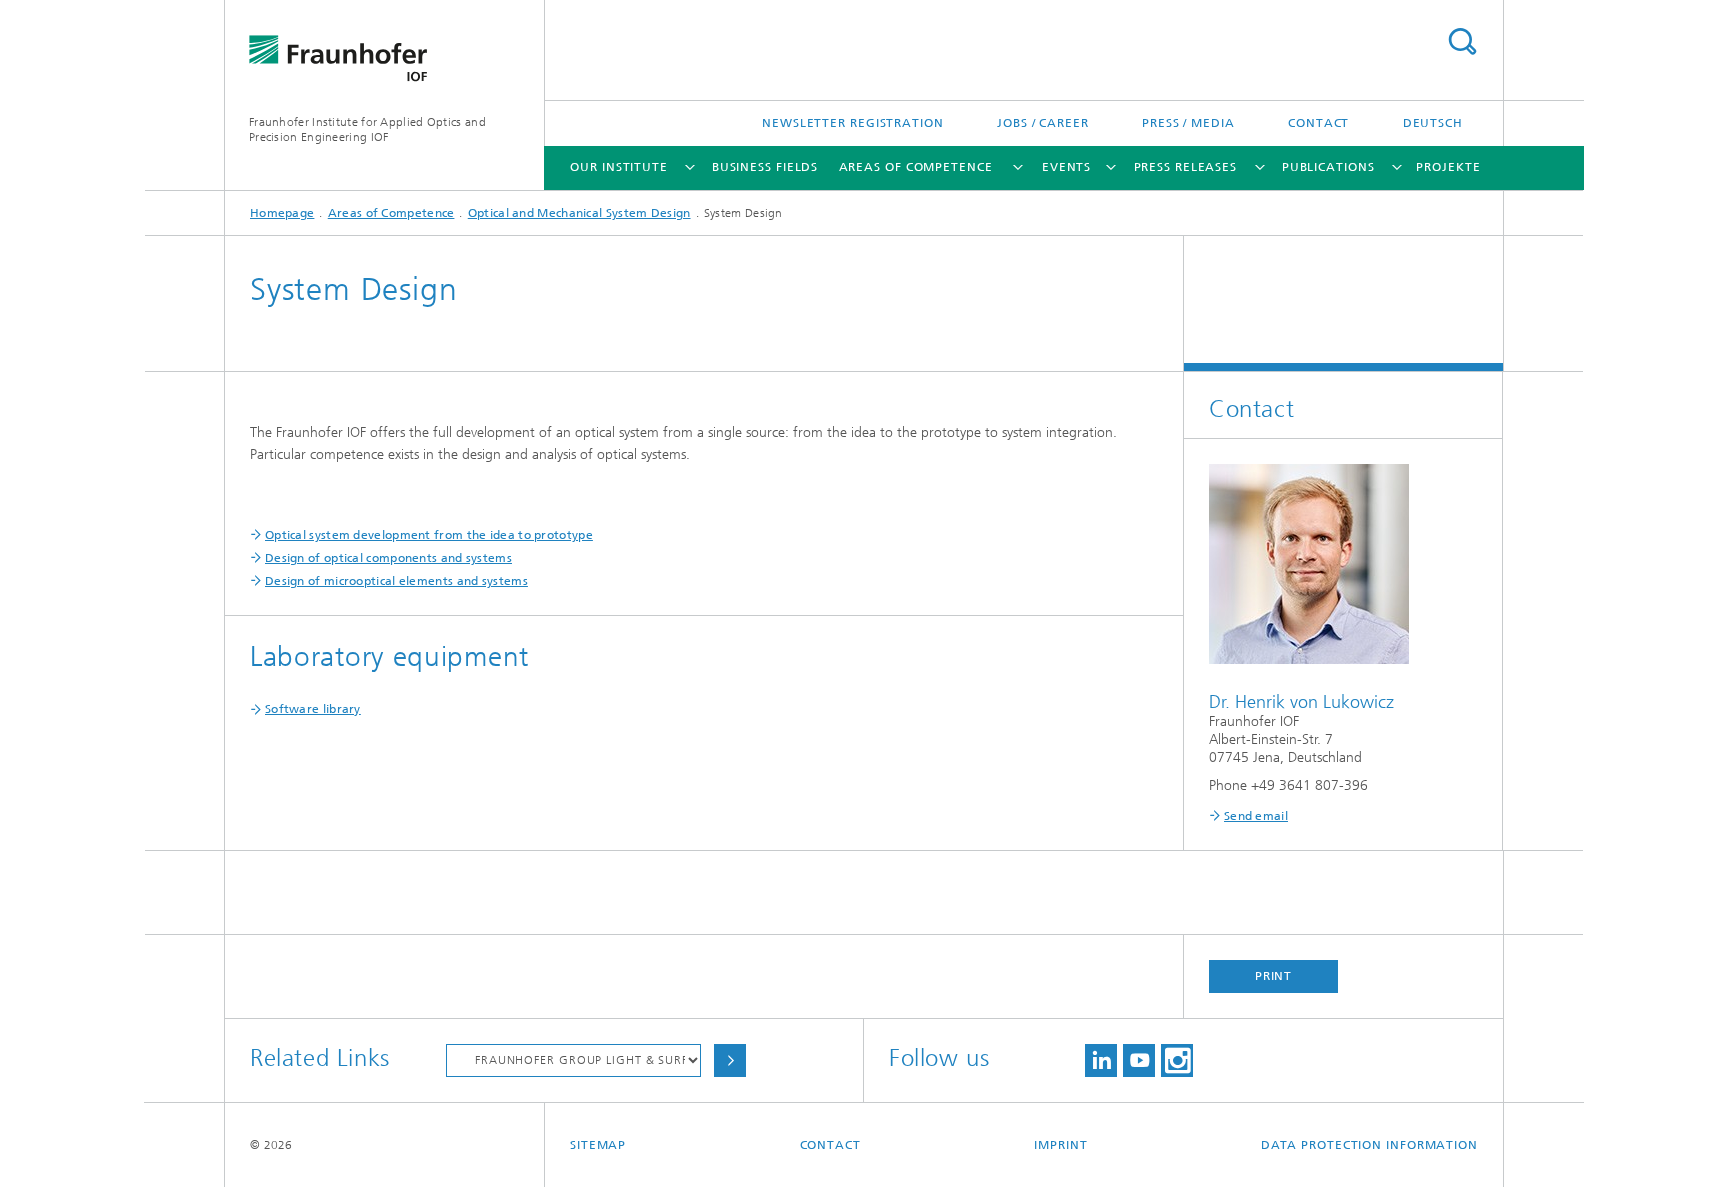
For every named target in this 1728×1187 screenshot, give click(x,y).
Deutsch (1433, 123)
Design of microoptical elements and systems (396, 581)
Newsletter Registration (853, 123)
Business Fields (765, 167)
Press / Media (1188, 123)
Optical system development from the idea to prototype (429, 535)
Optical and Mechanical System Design (579, 213)
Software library (313, 709)
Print (1274, 976)
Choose (730, 1060)
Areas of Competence (916, 167)
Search (1462, 41)
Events (1066, 167)
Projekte (1448, 167)
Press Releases (1186, 167)
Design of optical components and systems (388, 558)
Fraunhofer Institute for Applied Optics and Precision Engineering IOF (367, 129)
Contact (1318, 123)
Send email (1256, 816)
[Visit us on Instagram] (1177, 1060)
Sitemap (598, 1145)
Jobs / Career (1043, 123)
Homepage (282, 213)
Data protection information (1369, 1145)
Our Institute (619, 167)
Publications (1328, 167)
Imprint (1060, 1145)
